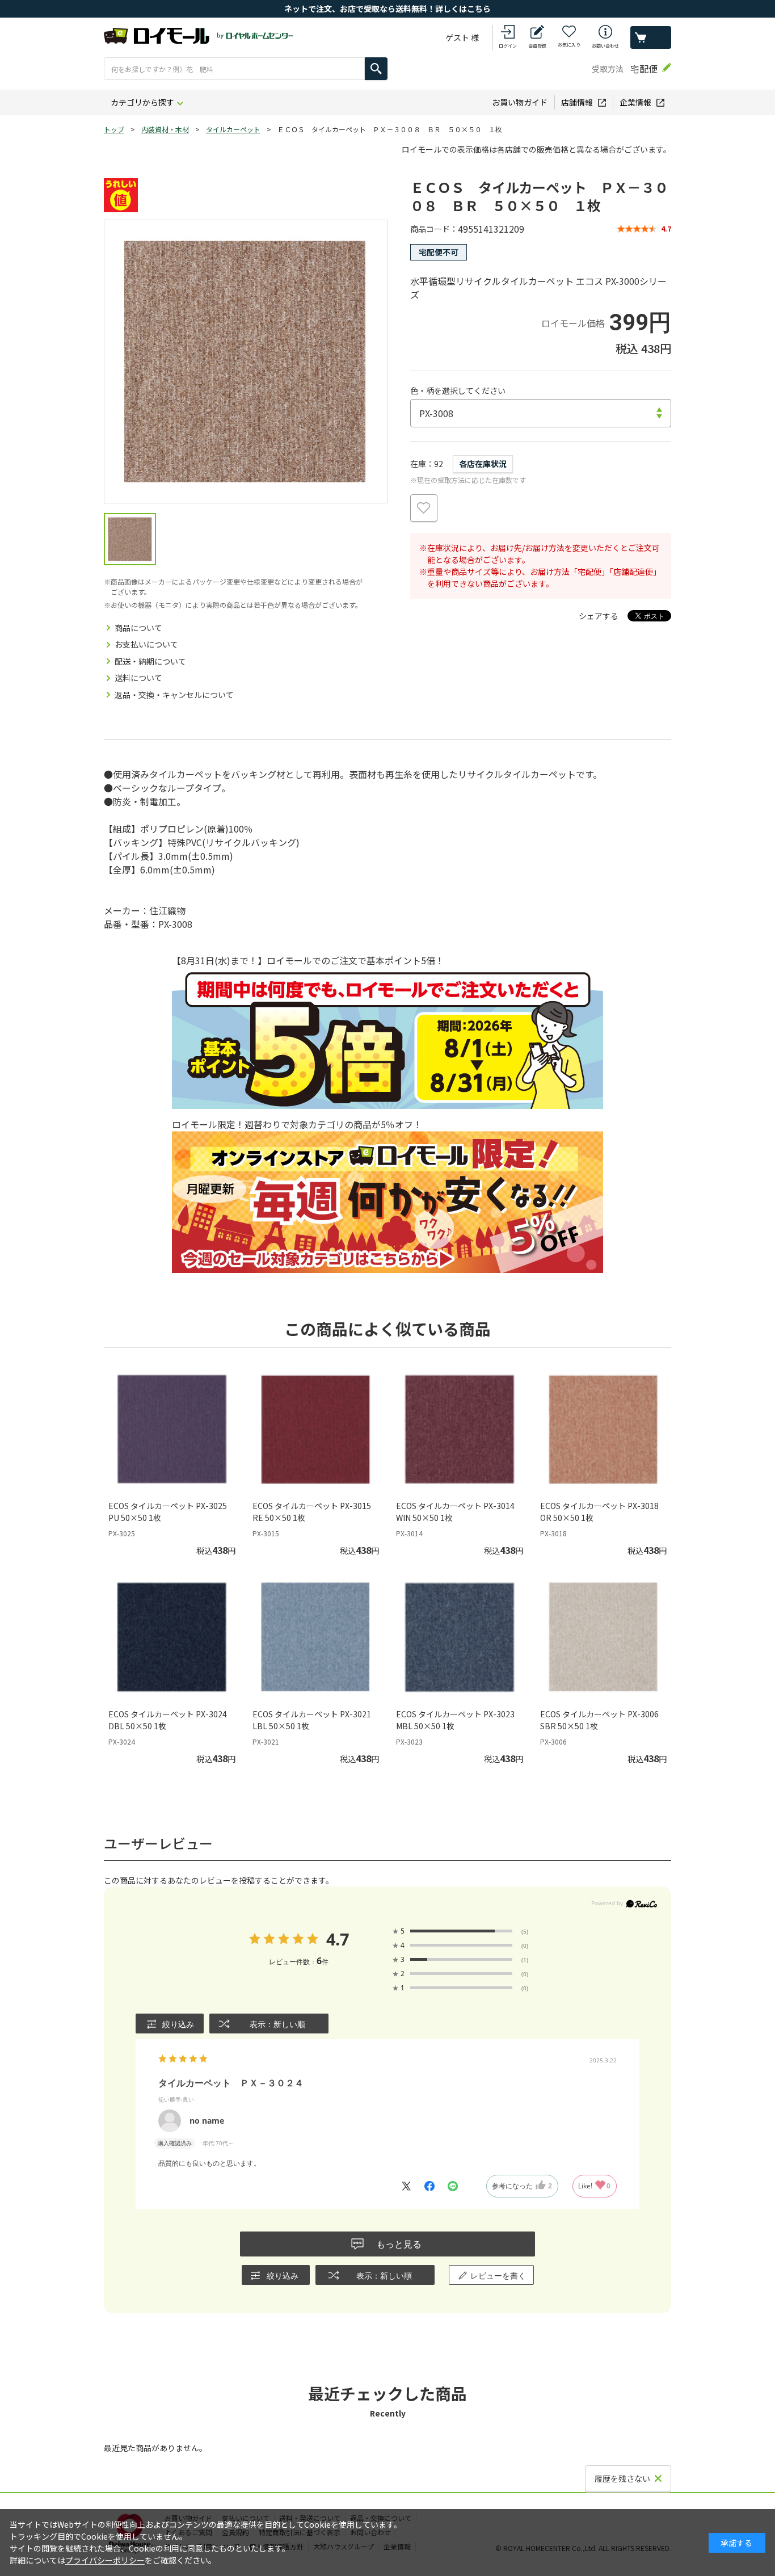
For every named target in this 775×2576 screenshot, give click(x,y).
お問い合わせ (605, 46)
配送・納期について (150, 661)
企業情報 (635, 102)
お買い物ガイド (520, 102)
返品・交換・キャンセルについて (174, 695)
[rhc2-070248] (130, 539)
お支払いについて (146, 644)
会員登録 (537, 46)
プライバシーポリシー (105, 2560)
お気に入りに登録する (424, 508)
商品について (138, 628)
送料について (138, 678)
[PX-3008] (246, 362)
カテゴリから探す (142, 102)
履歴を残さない (622, 2478)
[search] (376, 69)
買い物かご (651, 37)
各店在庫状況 (483, 464)
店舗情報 (577, 102)
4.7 (337, 1939)
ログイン (508, 46)
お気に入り (569, 45)
